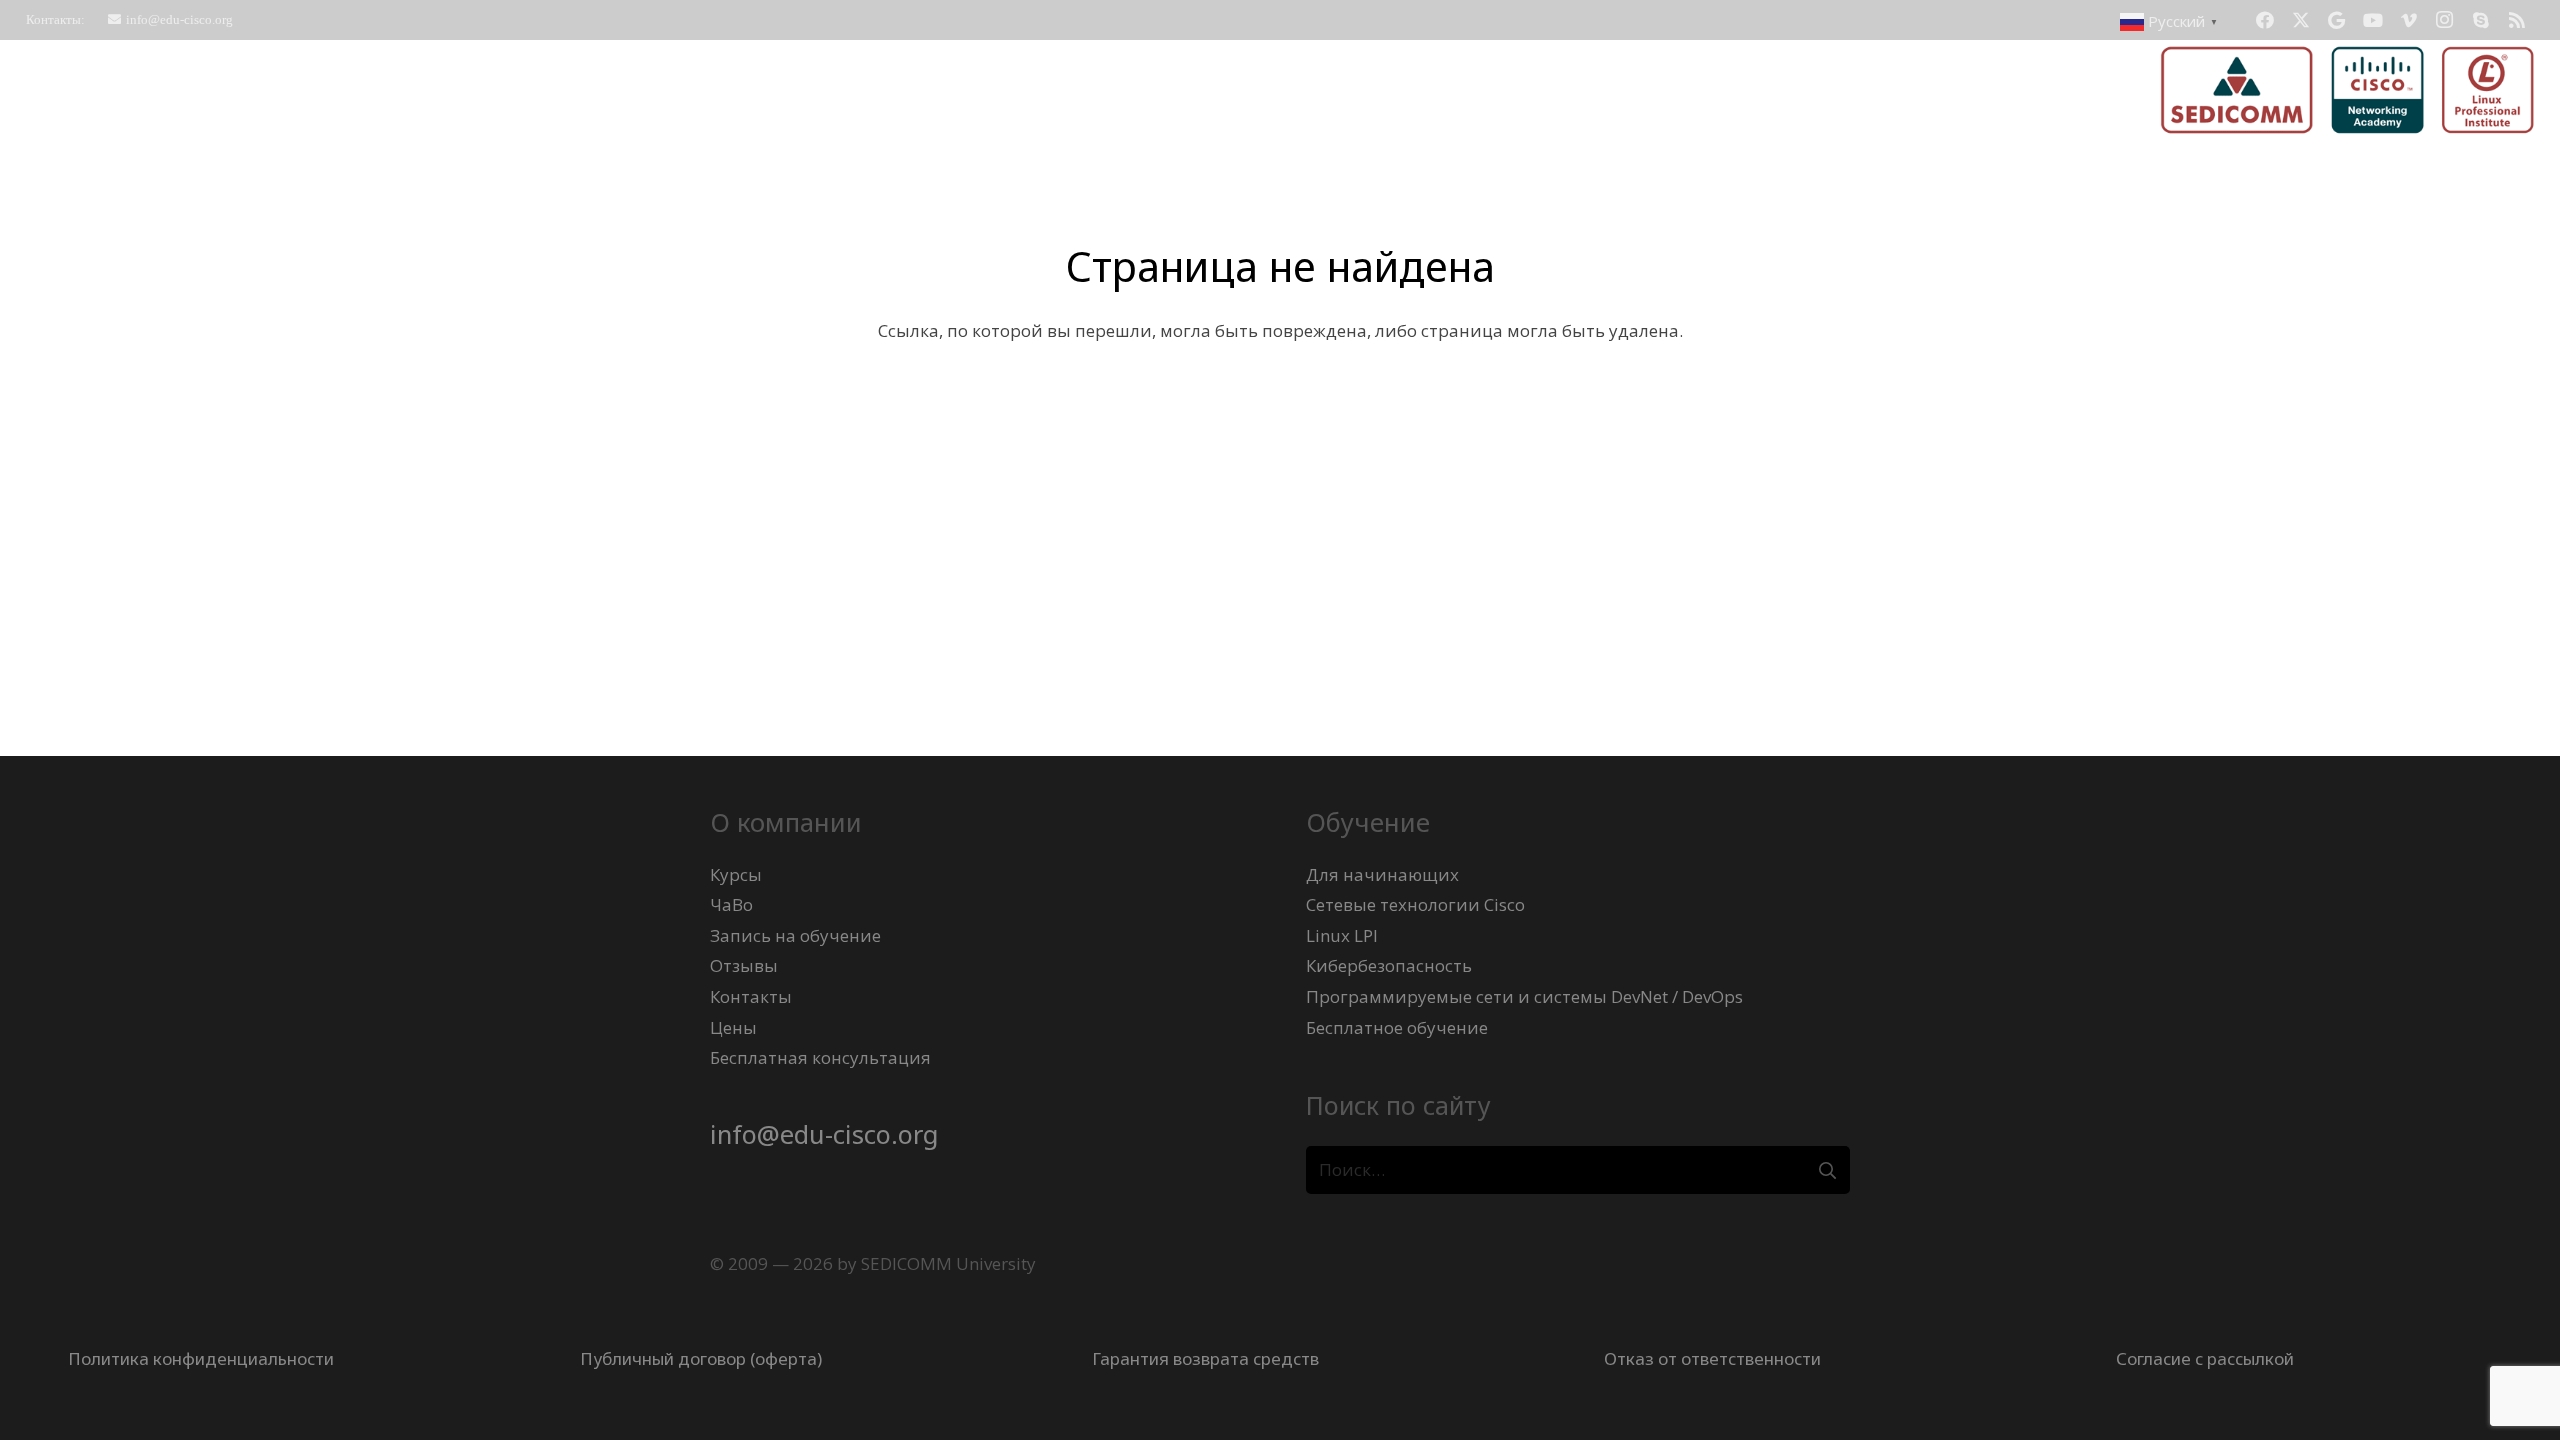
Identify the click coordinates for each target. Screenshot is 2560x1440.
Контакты (751, 996)
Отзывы (744, 965)
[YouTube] (2373, 20)
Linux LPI (1342, 935)
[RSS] (2517, 20)
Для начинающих (1382, 874)
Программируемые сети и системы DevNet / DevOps (1524, 996)
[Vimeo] (2409, 20)
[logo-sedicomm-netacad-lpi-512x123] (2347, 90)
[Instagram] (2445, 20)
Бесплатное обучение (1397, 1027)
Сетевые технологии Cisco (1415, 904)
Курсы (736, 874)
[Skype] (2481, 20)
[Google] (2337, 20)
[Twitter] (2301, 20)
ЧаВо (731, 904)
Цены (733, 1027)
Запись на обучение (795, 935)
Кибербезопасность (1389, 965)
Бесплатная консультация (820, 1057)
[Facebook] (2265, 20)
